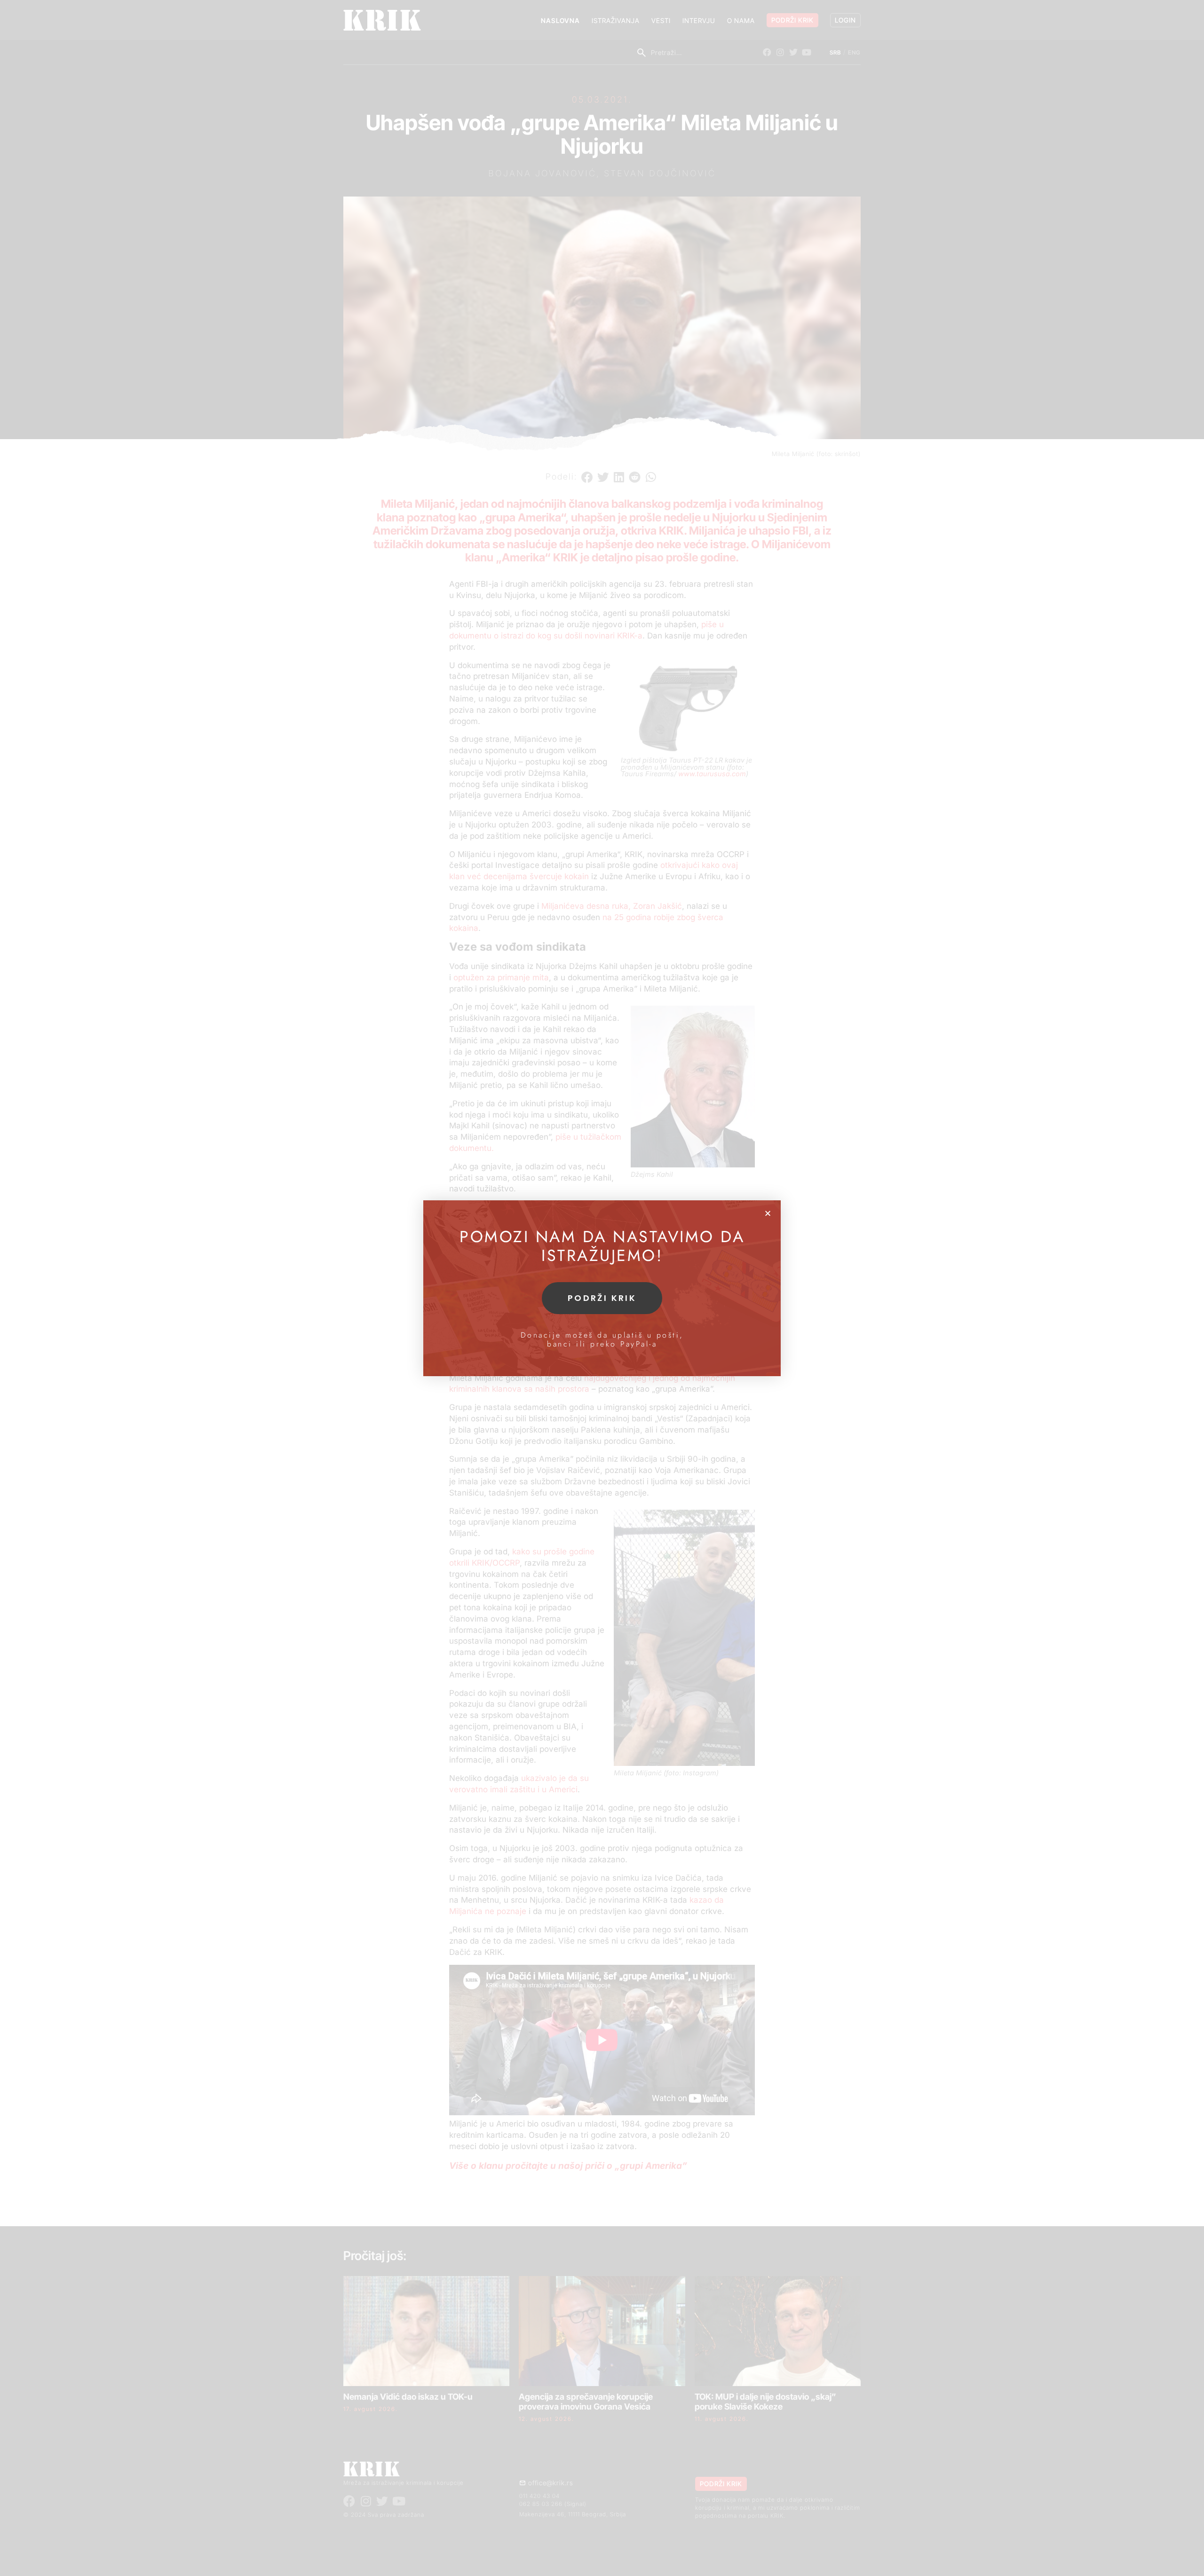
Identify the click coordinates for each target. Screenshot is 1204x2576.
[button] (768, 1213)
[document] (602, 1288)
